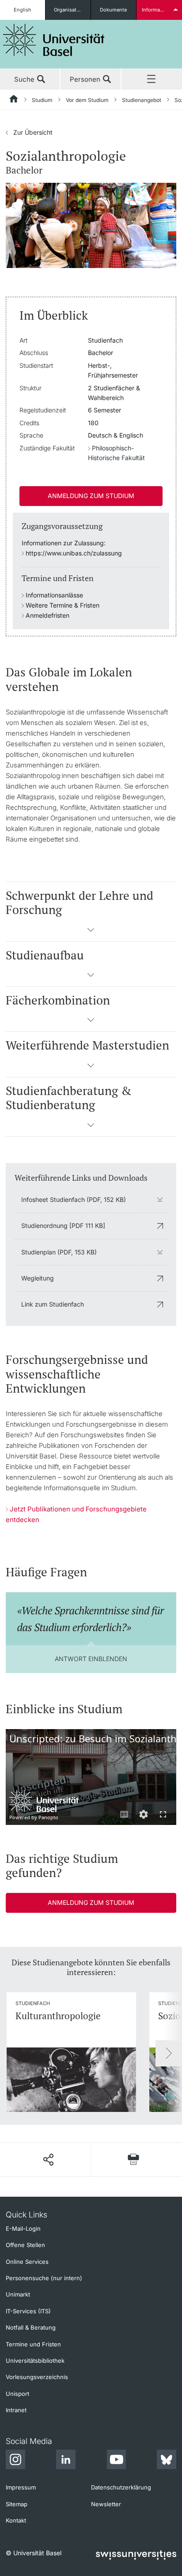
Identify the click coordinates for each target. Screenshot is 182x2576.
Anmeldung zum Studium (91, 496)
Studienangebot (142, 100)
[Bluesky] (167, 2461)
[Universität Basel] (54, 40)
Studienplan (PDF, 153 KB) (59, 1252)
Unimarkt (18, 2294)
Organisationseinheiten (72, 10)
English (23, 10)
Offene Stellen (25, 2245)
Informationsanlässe (54, 595)
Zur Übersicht (29, 132)
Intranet (16, 2410)
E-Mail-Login (23, 2229)
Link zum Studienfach (53, 1304)
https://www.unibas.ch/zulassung (74, 553)
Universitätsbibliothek (35, 2361)
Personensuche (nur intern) (44, 2278)
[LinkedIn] (66, 2461)
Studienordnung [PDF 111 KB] (63, 1226)
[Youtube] (116, 2461)
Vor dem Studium (87, 100)
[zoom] (91, 225)
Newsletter (106, 2504)
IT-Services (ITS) (28, 2311)
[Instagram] (15, 2461)
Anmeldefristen (47, 615)
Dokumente (113, 10)
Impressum (21, 2487)
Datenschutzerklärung (121, 2487)
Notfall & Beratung (31, 2327)
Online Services (27, 2262)
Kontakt (16, 2520)
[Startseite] (14, 100)
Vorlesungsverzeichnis (37, 2377)
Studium (42, 100)
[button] (91, 933)
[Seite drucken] (134, 2159)
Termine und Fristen (33, 2344)
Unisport (17, 2394)
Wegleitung (38, 1278)
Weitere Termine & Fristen (63, 605)
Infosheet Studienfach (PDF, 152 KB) (74, 1199)
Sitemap (17, 2504)
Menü (152, 79)
